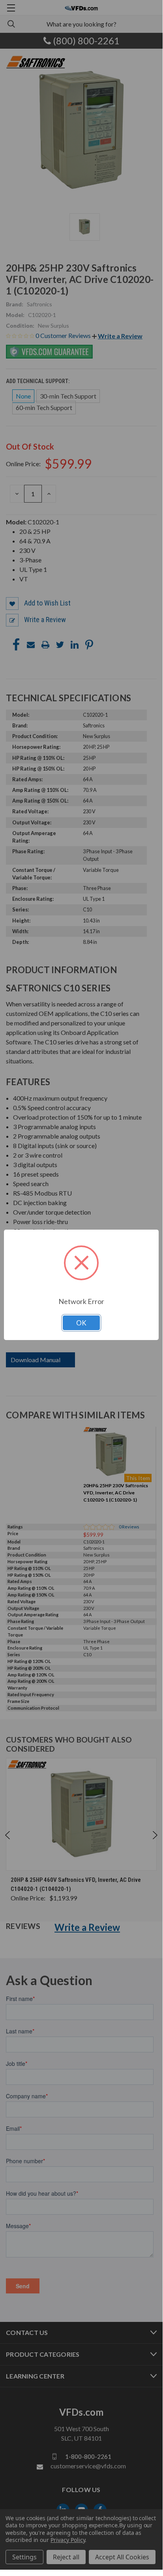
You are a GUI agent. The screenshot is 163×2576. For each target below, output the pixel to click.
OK (81, 1323)
